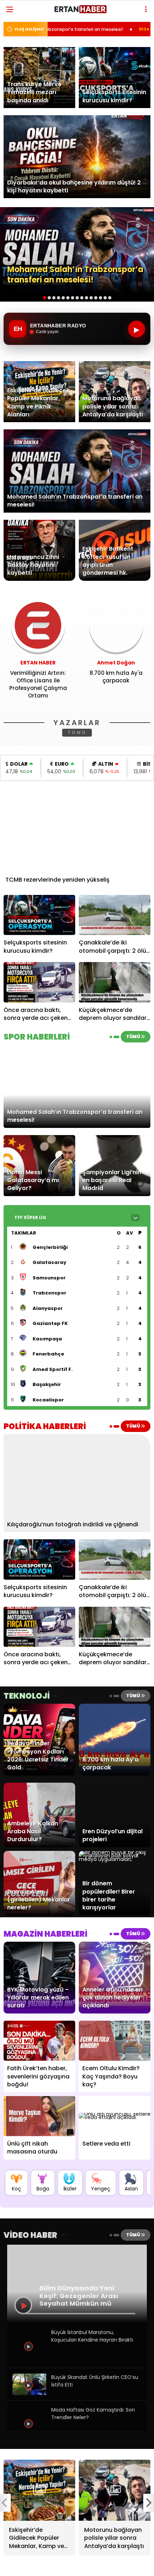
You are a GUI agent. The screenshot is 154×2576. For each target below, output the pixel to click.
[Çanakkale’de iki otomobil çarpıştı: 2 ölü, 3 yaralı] (115, 915)
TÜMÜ (77, 732)
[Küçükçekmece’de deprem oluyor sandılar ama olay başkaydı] (115, 982)
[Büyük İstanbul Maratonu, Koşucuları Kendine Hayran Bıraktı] (29, 2361)
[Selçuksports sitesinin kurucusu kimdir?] (39, 915)
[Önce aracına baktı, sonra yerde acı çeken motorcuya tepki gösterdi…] (39, 982)
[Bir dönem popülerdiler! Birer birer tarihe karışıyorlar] (115, 1859)
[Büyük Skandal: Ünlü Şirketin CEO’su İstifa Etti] (29, 2393)
